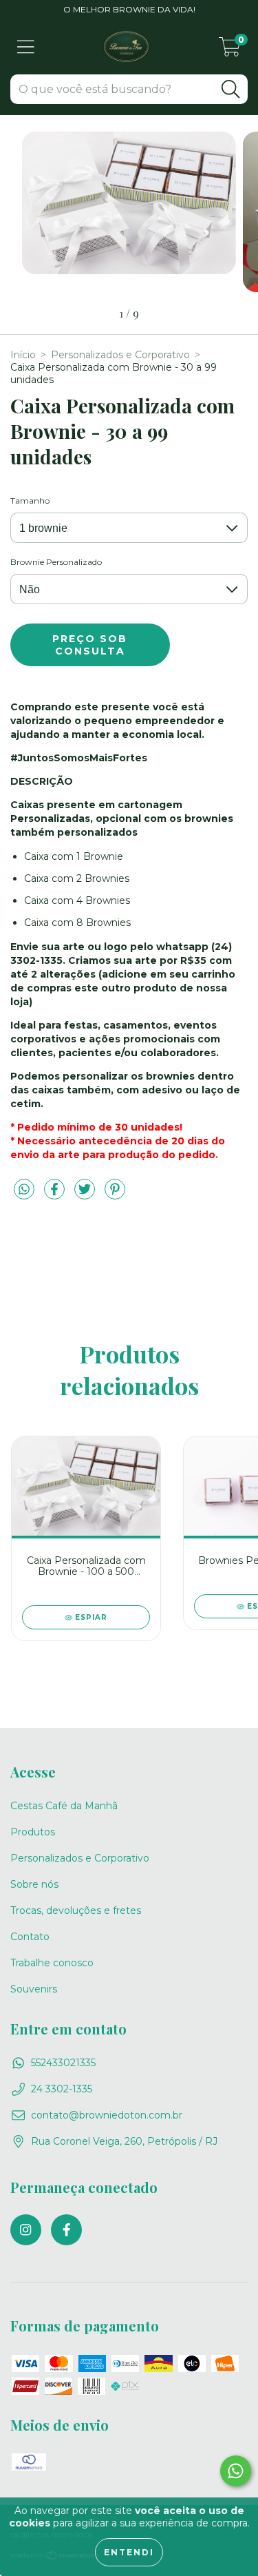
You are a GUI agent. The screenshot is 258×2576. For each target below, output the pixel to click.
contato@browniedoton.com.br (107, 2115)
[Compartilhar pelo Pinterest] (115, 1195)
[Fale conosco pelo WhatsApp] (236, 2471)
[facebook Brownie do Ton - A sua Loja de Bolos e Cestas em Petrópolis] (66, 2230)
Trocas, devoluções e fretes (76, 1910)
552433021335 (63, 2063)
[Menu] (26, 47)
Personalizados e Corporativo (120, 355)
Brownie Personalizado (56, 562)
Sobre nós (34, 1884)
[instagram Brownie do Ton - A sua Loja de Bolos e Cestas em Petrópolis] (26, 2230)
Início (23, 355)
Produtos (33, 1832)
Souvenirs (34, 1989)
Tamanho (30, 501)
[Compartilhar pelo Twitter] (86, 1195)
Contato (30, 1937)
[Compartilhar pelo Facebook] (56, 1195)
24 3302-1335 (62, 2089)
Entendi (129, 2552)
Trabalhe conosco (52, 1963)
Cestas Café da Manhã (64, 1806)
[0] (230, 50)
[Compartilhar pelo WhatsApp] (24, 1190)
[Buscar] (230, 89)
